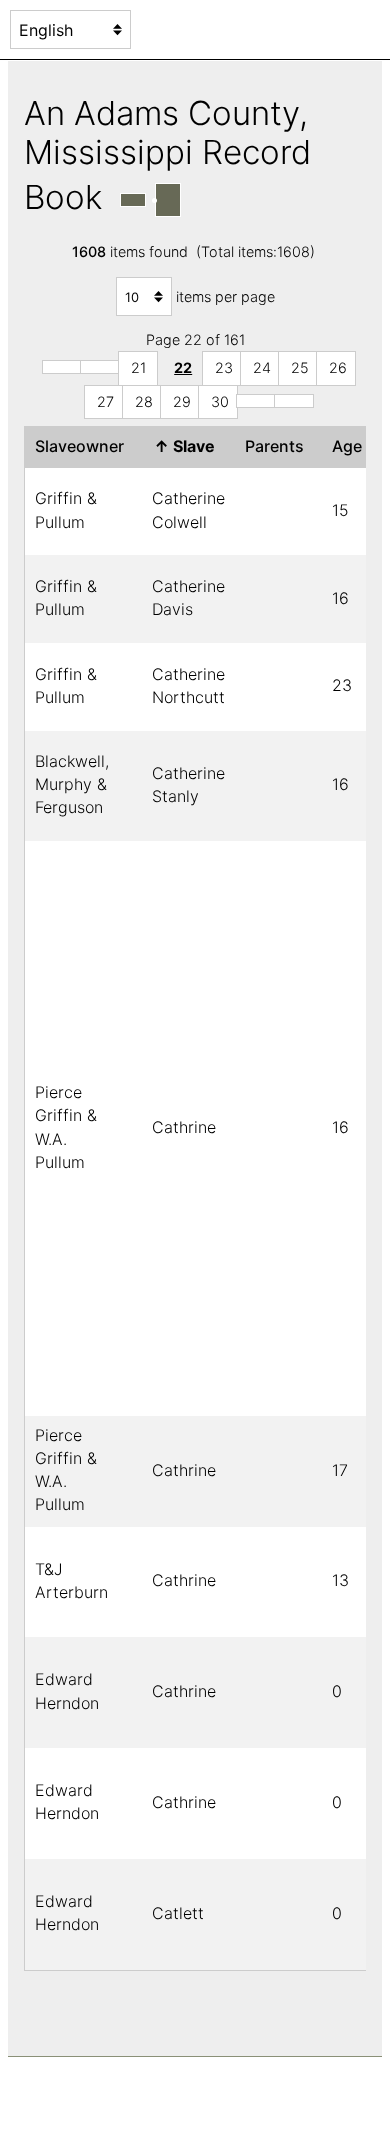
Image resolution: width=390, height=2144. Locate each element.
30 (220, 401)
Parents (278, 446)
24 (262, 367)
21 (138, 367)
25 (300, 367)
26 (338, 367)
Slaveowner (83, 446)
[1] (62, 367)
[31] (256, 401)
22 (183, 367)
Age (351, 446)
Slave (188, 446)
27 (105, 401)
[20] (100, 367)
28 (144, 401)
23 (224, 367)
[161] (294, 401)
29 (182, 401)
